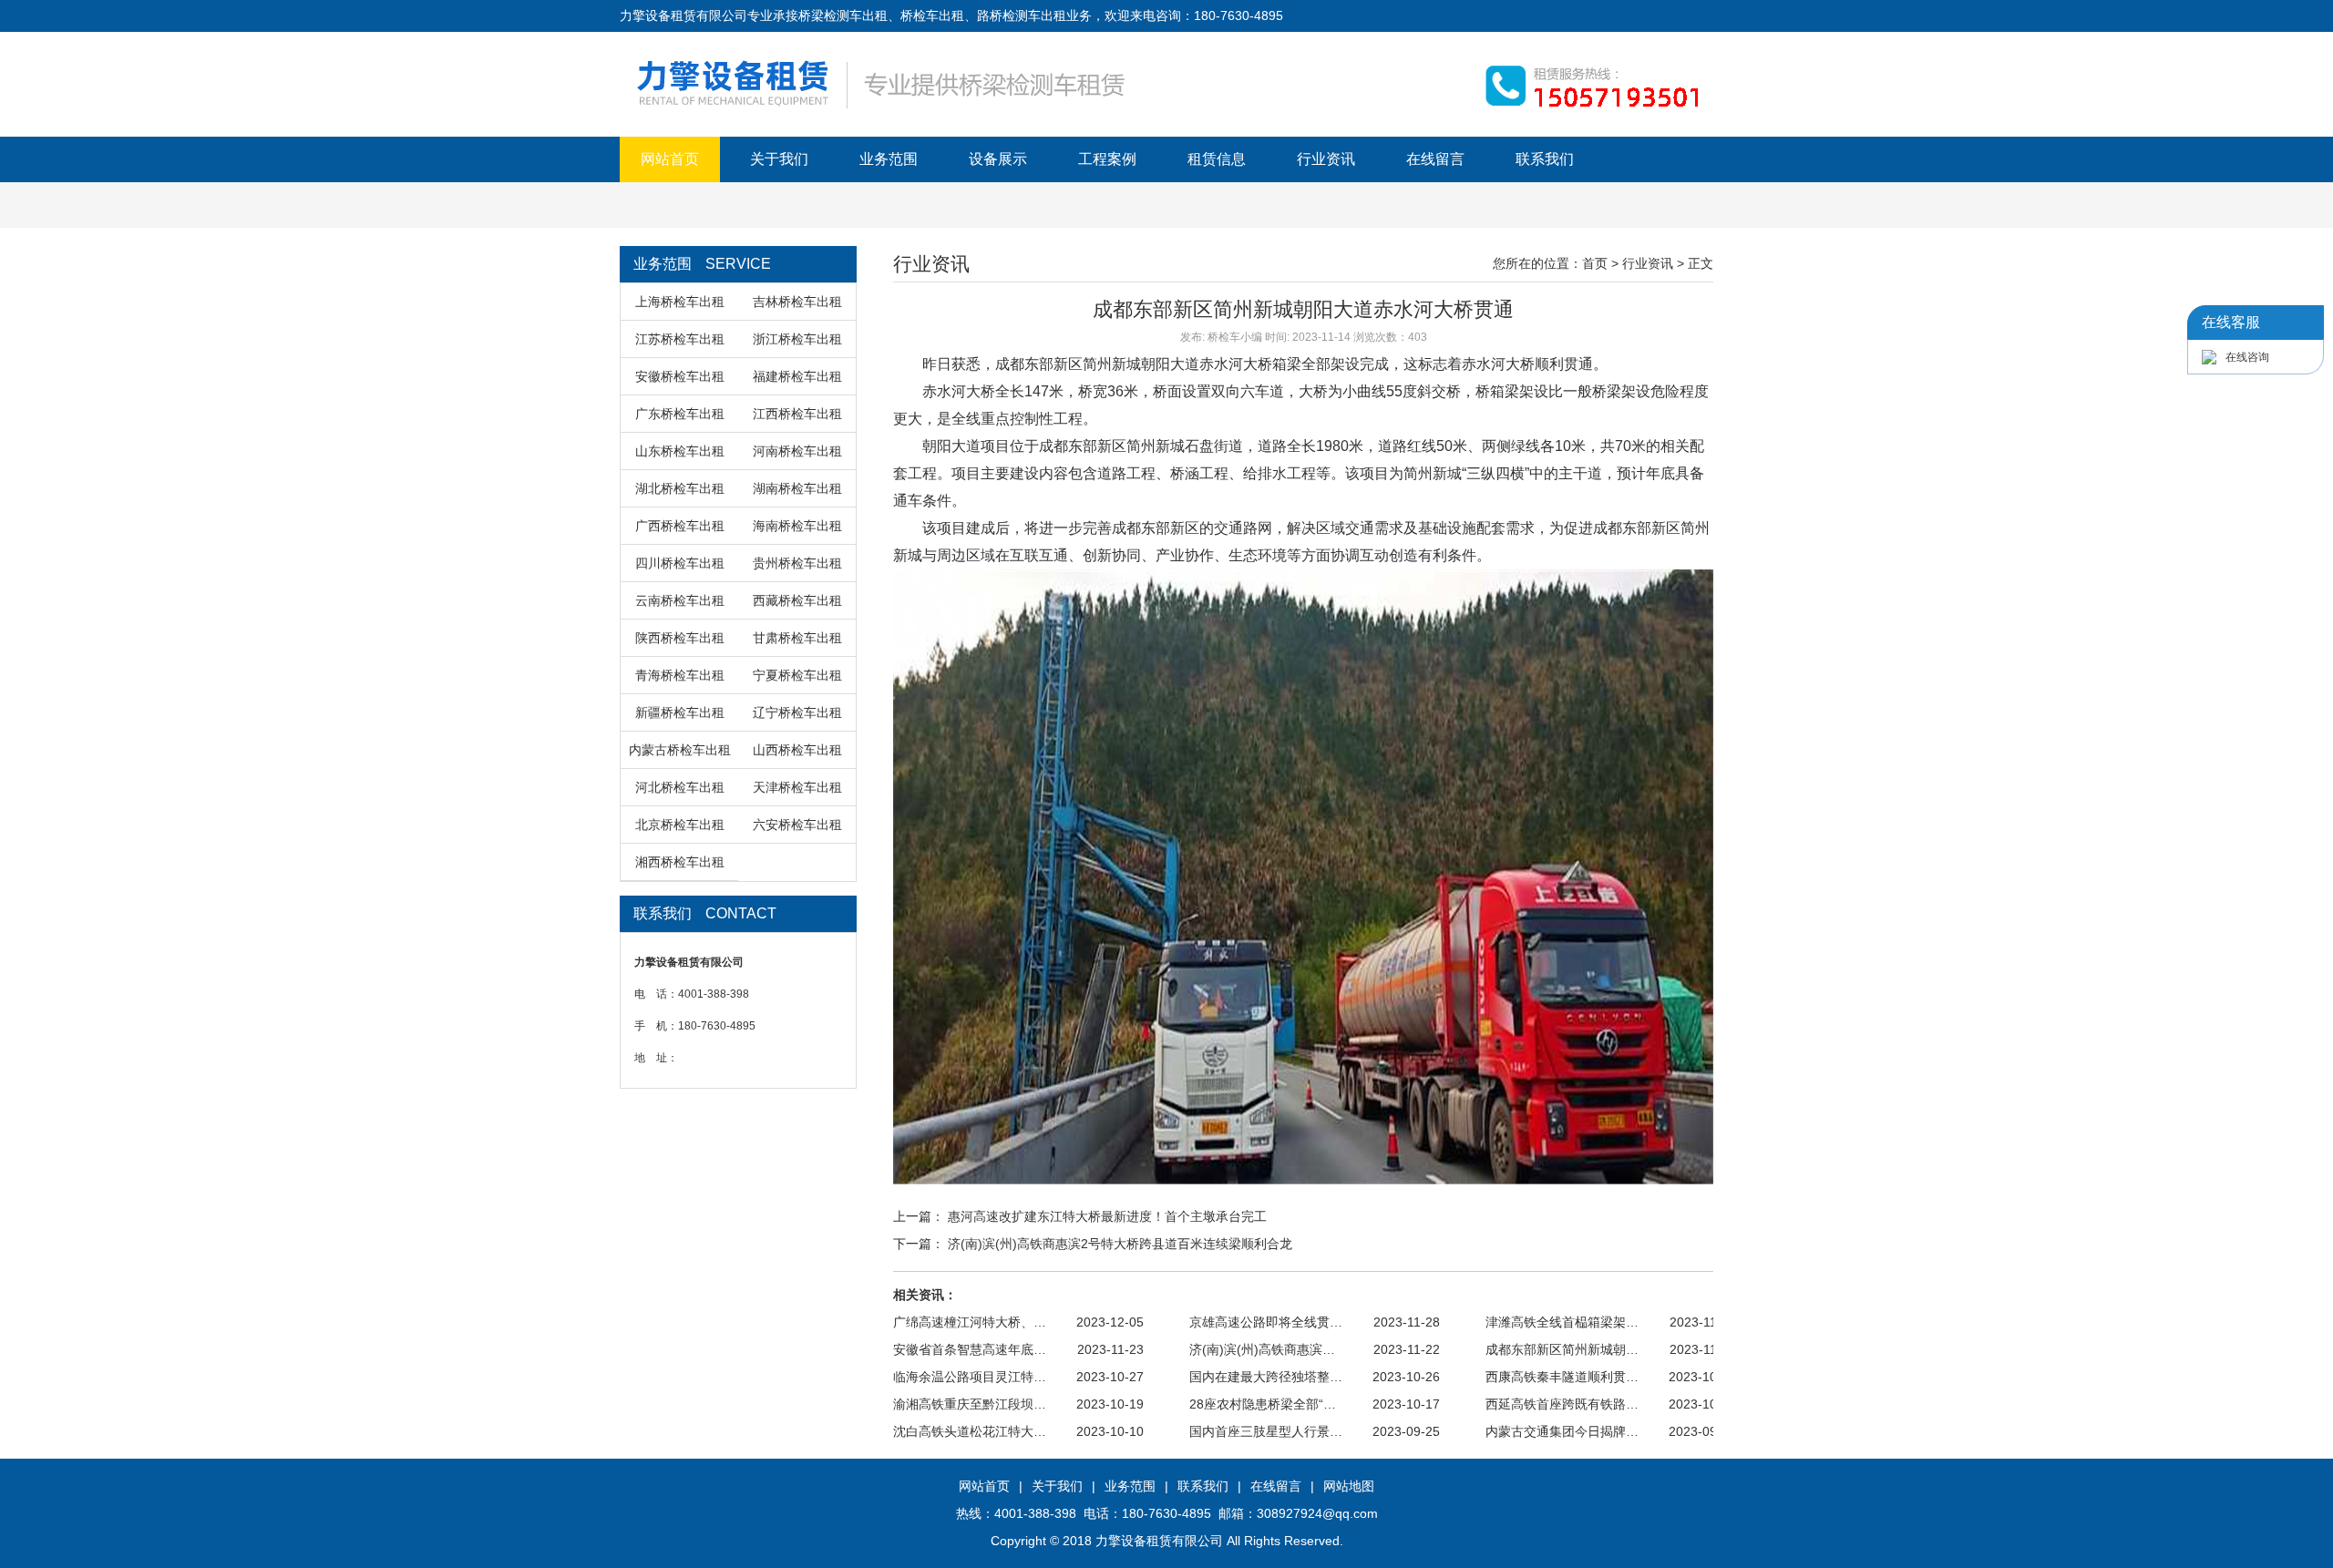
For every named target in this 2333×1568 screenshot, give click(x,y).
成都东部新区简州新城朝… (1562, 1349)
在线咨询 (2247, 357)
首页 (1595, 263)
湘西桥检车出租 (680, 862)
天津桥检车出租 (797, 787)
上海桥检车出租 (680, 302)
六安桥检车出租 (797, 825)
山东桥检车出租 (680, 451)
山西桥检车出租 (797, 750)
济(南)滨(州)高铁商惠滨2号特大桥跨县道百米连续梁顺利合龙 (1120, 1244)
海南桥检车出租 (797, 526)
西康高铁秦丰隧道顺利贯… (1562, 1377)
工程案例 (1107, 159)
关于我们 (779, 159)
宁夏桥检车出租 (797, 675)
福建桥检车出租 (797, 376)
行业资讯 (1326, 159)
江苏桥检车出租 (680, 339)
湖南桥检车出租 (797, 488)
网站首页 (670, 159)
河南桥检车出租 (797, 451)
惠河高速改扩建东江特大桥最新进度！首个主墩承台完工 (1107, 1216)
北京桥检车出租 (680, 825)
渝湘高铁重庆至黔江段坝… (970, 1404)
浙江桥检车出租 (797, 339)
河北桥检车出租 (680, 787)
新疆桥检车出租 (680, 712)
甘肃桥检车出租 (797, 638)
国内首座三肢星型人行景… (1266, 1431)
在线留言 (1435, 159)
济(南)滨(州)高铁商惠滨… (1262, 1349)
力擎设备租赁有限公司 (1159, 1541)
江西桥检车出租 (797, 414)
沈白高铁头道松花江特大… (970, 1431)
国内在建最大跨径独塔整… (1266, 1377)
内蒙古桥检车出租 (680, 750)
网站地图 (1349, 1486)
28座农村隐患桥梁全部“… (1263, 1404)
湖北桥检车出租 (680, 488)
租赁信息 (1217, 159)
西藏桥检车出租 (797, 600)
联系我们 (1545, 159)
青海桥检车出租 (680, 675)
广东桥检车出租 (680, 414)
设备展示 (998, 159)
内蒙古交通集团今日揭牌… (1562, 1431)
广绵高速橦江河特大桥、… (970, 1322)
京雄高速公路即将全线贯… (1266, 1322)
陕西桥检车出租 (680, 638)
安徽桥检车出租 (680, 376)
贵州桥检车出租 (797, 563)
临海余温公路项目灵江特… (970, 1377)
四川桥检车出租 (680, 563)
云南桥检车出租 (680, 600)
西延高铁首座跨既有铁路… (1562, 1404)
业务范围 (889, 159)
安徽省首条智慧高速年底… (970, 1349)
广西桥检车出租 (680, 526)
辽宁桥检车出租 (797, 712)
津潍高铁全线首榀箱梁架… (1562, 1322)
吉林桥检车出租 (797, 302)
